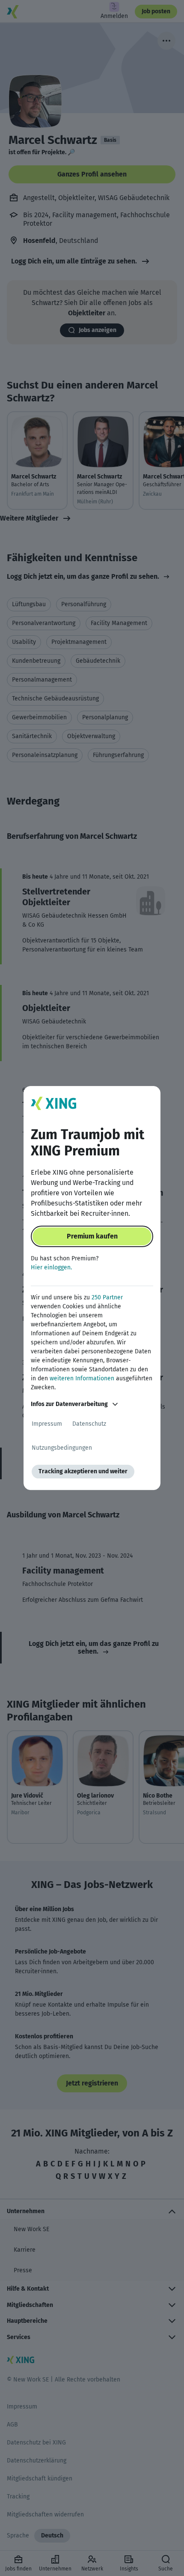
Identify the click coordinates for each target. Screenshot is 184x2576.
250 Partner (107, 1297)
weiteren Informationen (82, 1378)
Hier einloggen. (51, 1267)
